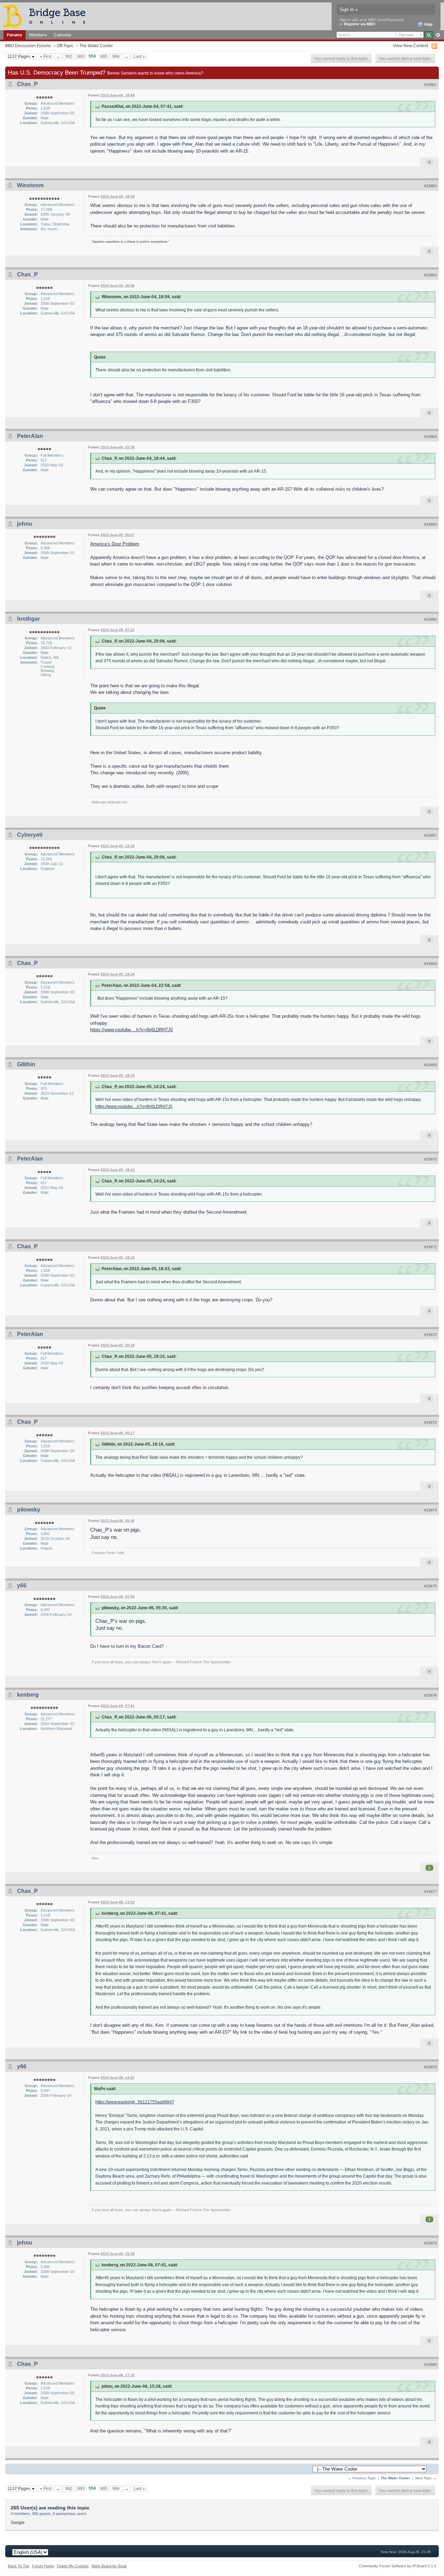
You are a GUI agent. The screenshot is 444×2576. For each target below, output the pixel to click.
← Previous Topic (362, 2478)
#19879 (430, 2243)
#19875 (430, 1586)
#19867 (430, 835)
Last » (139, 56)
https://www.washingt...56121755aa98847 (135, 2102)
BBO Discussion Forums (28, 46)
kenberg (28, 1695)
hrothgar (28, 619)
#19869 (430, 1065)
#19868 (430, 964)
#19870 (430, 1159)
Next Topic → (426, 2478)
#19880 (430, 2364)
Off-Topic (65, 46)
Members (38, 35)
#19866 (430, 619)
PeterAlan (30, 436)
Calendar (63, 35)
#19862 (430, 186)
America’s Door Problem (115, 544)
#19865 (430, 524)
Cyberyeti (30, 835)
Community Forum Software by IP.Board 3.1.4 (398, 2566)
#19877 (430, 1892)
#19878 (430, 2067)
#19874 (430, 1510)
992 (69, 56)
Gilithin (26, 1064)
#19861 (430, 85)
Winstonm (30, 185)
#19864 (430, 437)
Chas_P (27, 84)
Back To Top (19, 2566)
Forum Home (43, 2566)
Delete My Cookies (73, 2566)
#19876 (430, 1695)
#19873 (430, 1422)
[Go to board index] (48, 16)
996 (116, 56)
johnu (25, 524)
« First (46, 56)
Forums (15, 35)
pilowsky (29, 1510)
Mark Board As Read (109, 2566)
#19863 (430, 275)
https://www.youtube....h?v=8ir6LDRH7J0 (131, 1030)
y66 (22, 1586)
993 (81, 56)
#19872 (430, 1335)
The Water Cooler (96, 46)
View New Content (411, 46)
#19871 (430, 1247)
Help (428, 24)
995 (104, 56)
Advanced (438, 35)
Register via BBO (360, 24)
